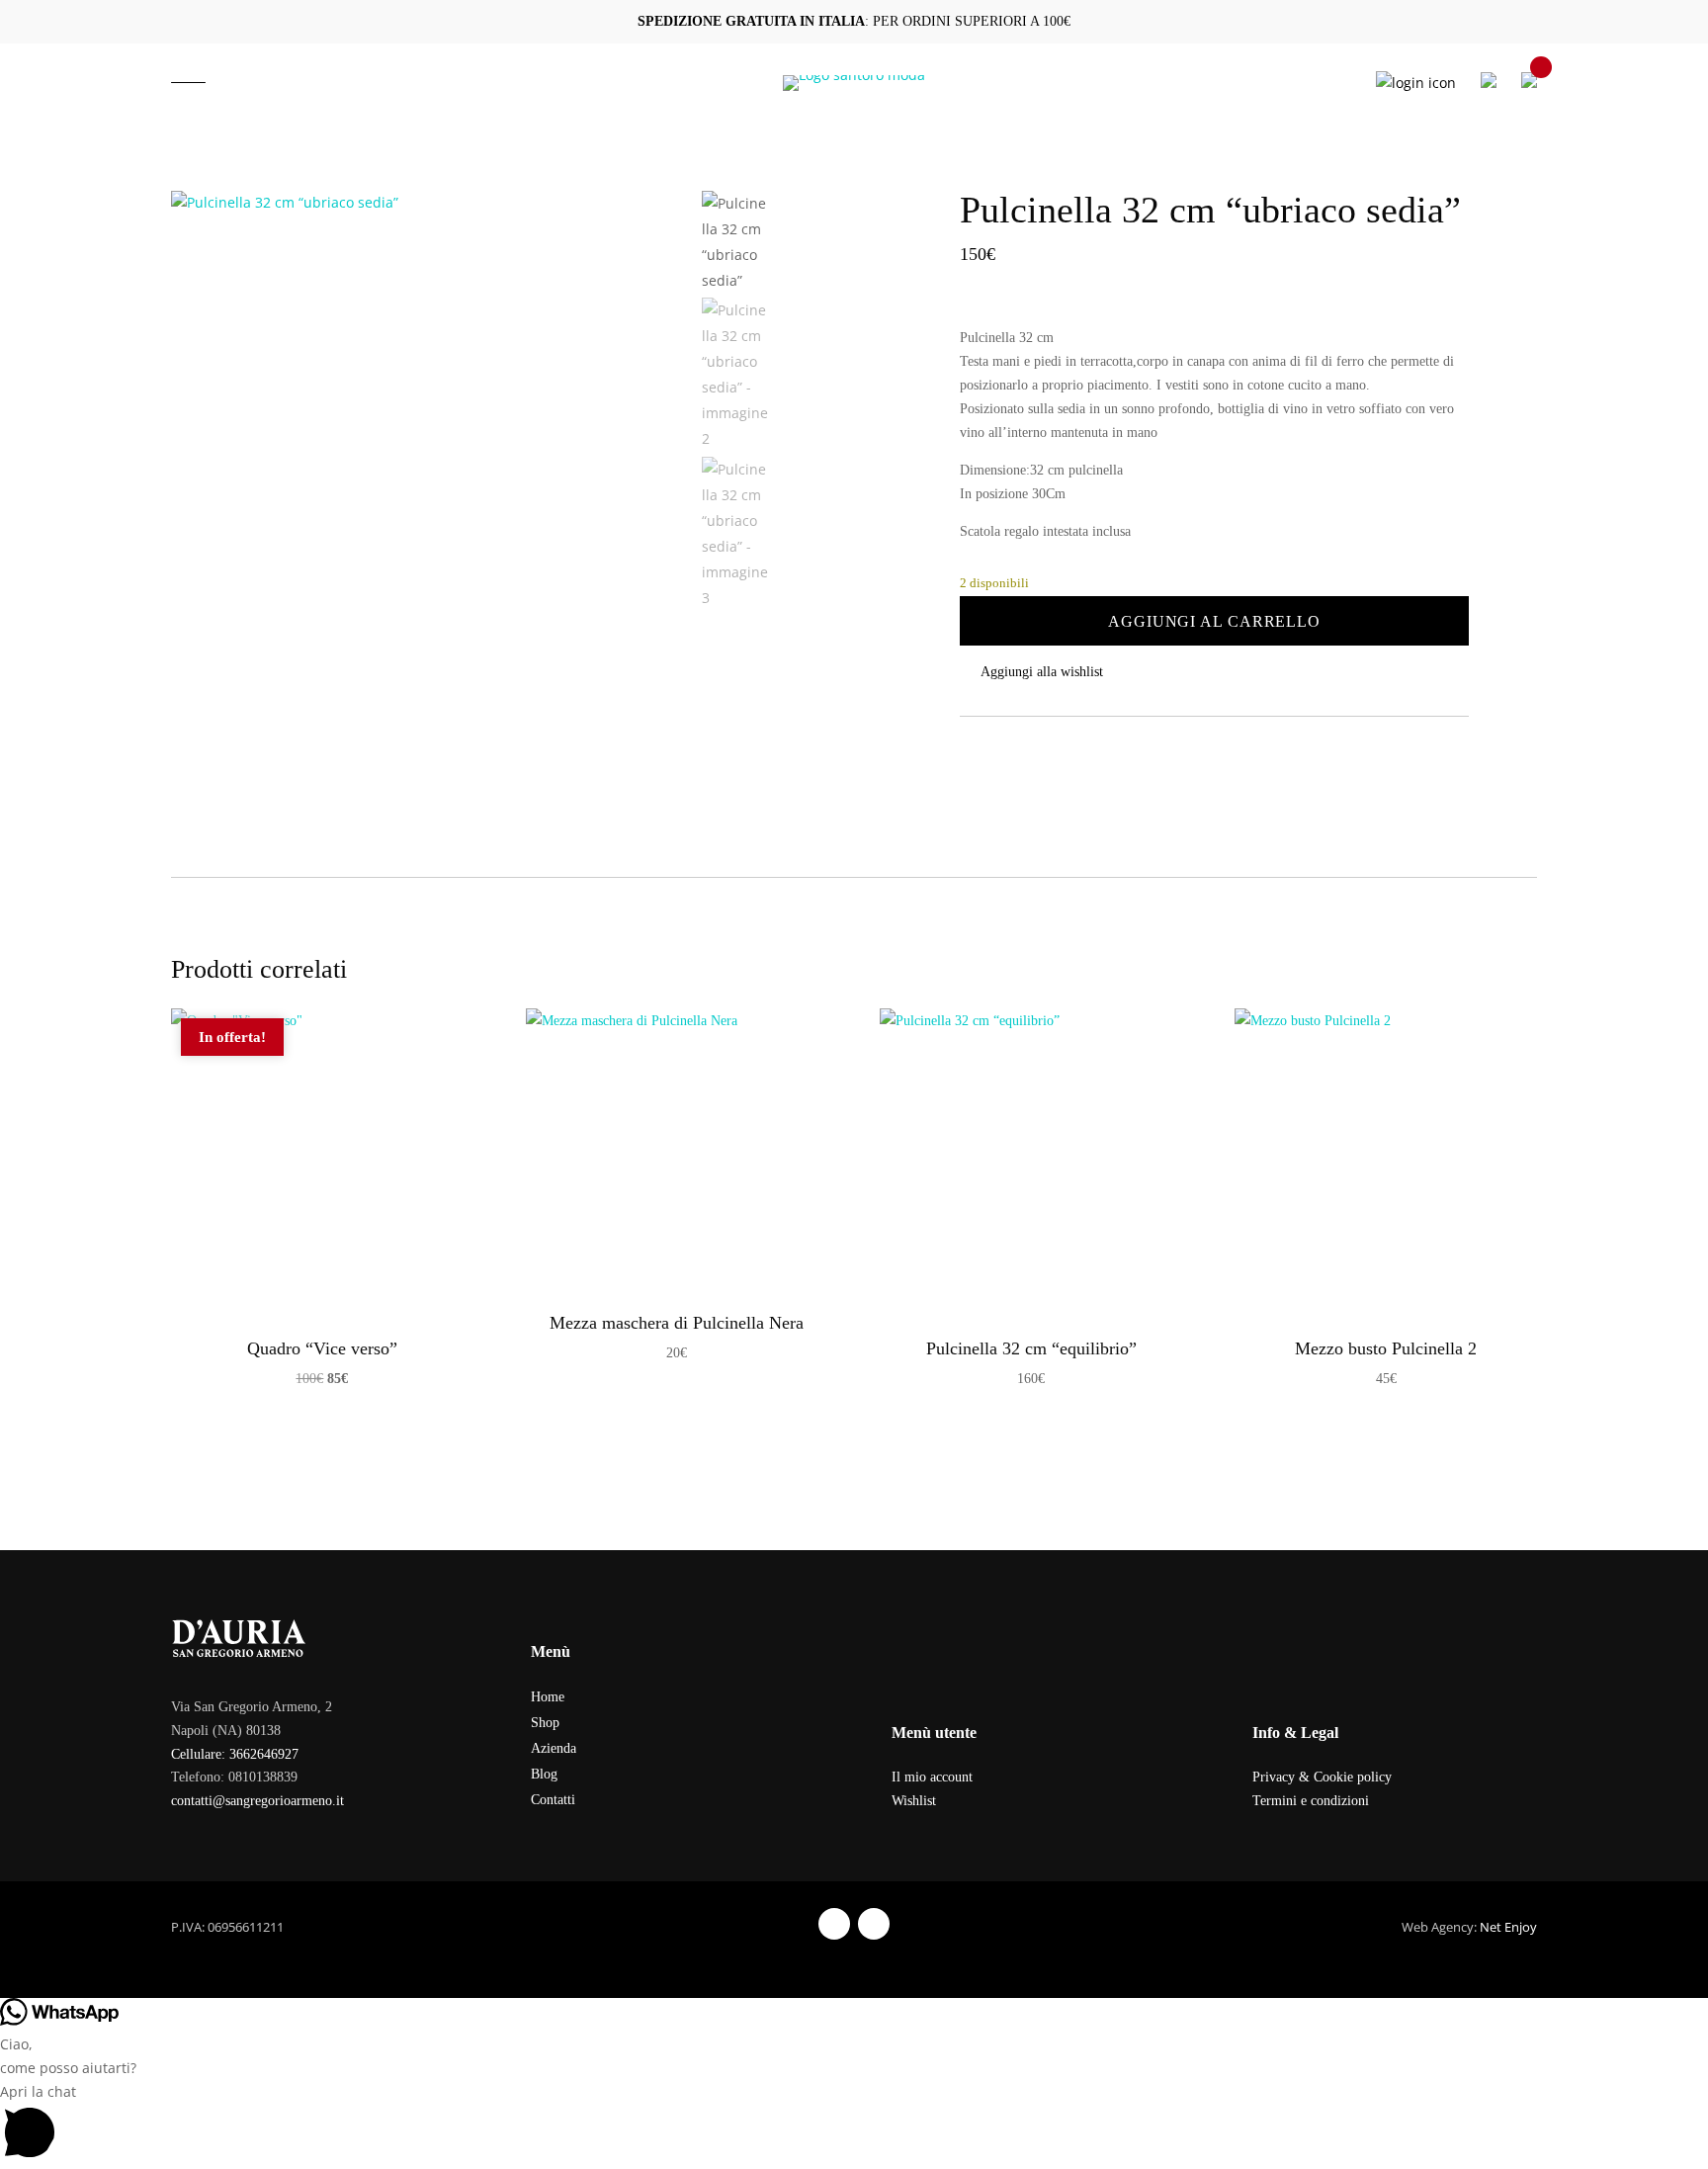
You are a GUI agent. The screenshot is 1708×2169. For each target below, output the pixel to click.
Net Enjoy (1508, 1927)
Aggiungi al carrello (1214, 621)
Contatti (553, 1800)
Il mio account (932, 1777)
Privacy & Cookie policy (1322, 1777)
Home (548, 1697)
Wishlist (914, 1801)
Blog (544, 1774)
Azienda (554, 1748)
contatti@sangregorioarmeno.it (257, 1801)
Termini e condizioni (1311, 1801)
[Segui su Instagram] (874, 1924)
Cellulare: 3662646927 (235, 1754)
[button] (1214, 672)
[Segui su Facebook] (834, 1924)
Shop (545, 1723)
